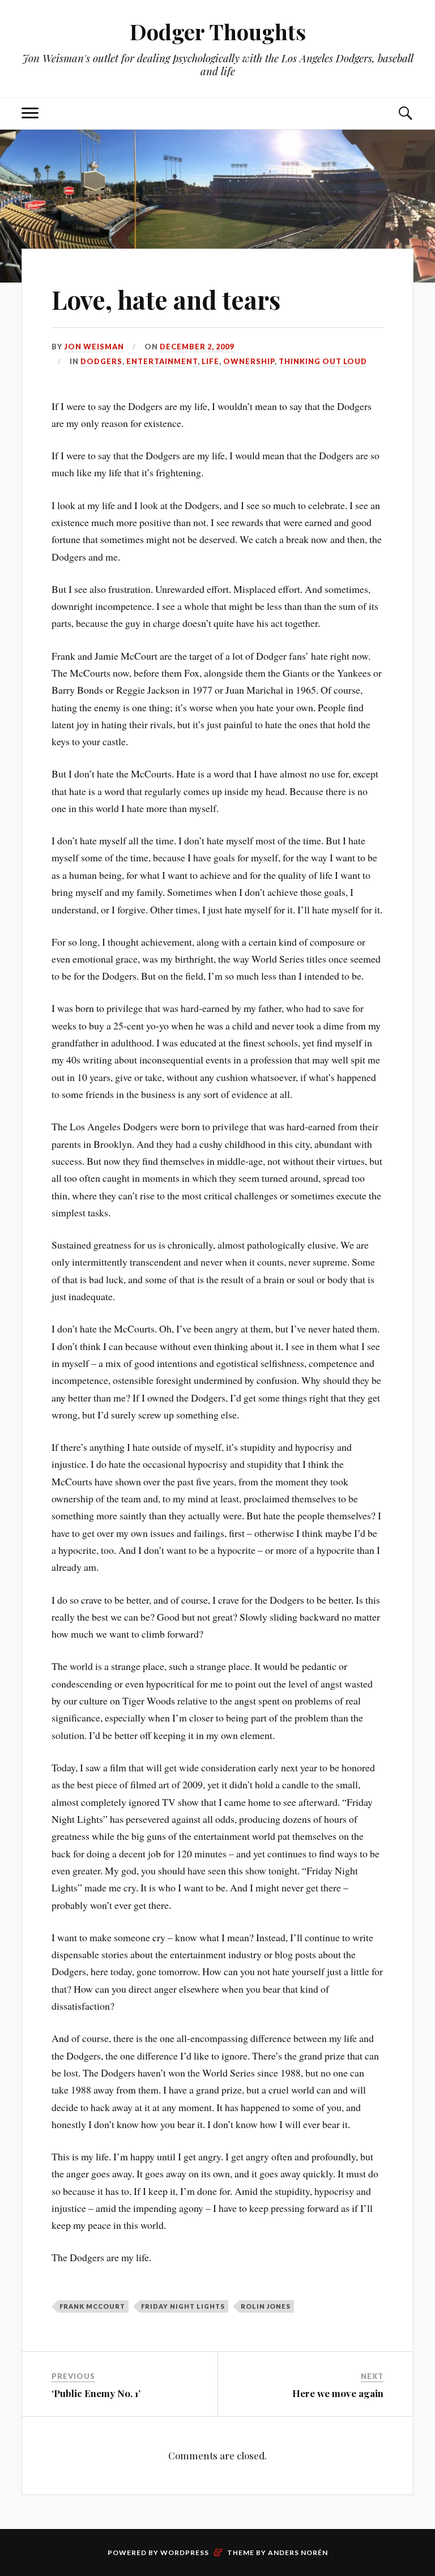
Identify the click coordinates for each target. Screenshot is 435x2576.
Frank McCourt (92, 2306)
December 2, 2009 (197, 347)
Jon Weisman (94, 347)
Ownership (249, 361)
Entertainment (162, 361)
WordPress (185, 2552)
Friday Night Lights (183, 2306)
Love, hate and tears (166, 299)
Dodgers (101, 361)
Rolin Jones (266, 2306)
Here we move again (338, 2393)
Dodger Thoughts (218, 31)
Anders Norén (298, 2552)
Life (210, 361)
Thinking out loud (323, 361)
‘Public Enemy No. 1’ (96, 2393)
